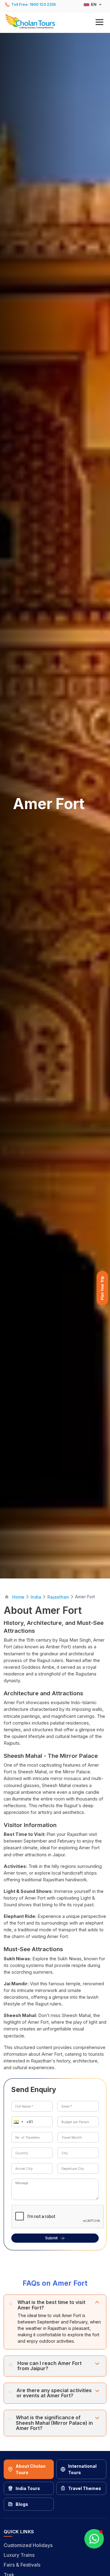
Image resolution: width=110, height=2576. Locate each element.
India (36, 1597)
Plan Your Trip (102, 1288)
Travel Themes (85, 2488)
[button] (55, 21)
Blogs (22, 2504)
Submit (51, 2238)
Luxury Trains (19, 2555)
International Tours (82, 2469)
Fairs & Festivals (22, 2565)
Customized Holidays (28, 2545)
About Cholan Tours (31, 2469)
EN (94, 4)
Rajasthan (58, 1597)
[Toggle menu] (99, 22)
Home (18, 1597)
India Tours (28, 2488)
